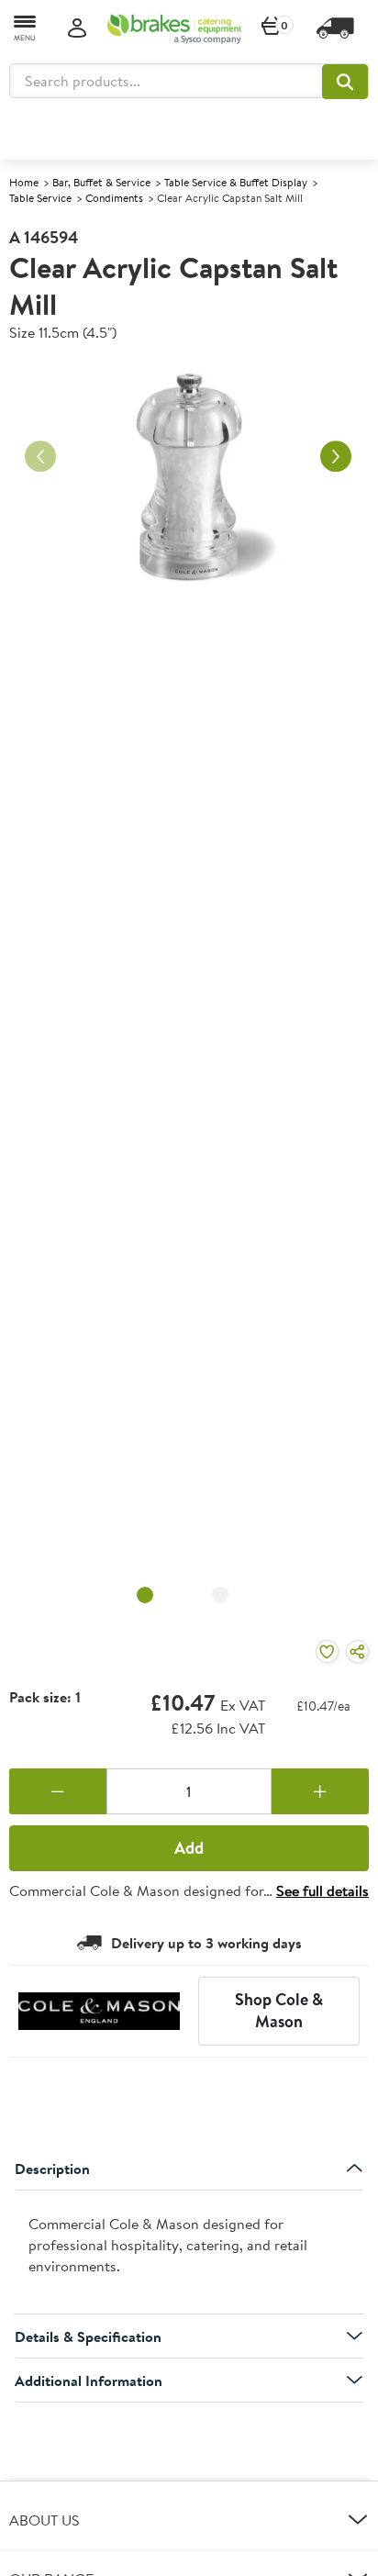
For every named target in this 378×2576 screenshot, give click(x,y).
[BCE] (174, 28)
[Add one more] (320, 1791)
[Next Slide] (336, 457)
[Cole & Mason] (99, 2011)
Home (24, 182)
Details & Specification (88, 2336)
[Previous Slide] (40, 457)
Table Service (40, 198)
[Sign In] (77, 29)
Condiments (114, 198)
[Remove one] (58, 1791)
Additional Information (89, 2381)
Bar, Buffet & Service (101, 182)
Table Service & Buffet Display (236, 182)
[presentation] (189, 2253)
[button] (345, 82)
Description (52, 2169)
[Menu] (26, 27)
